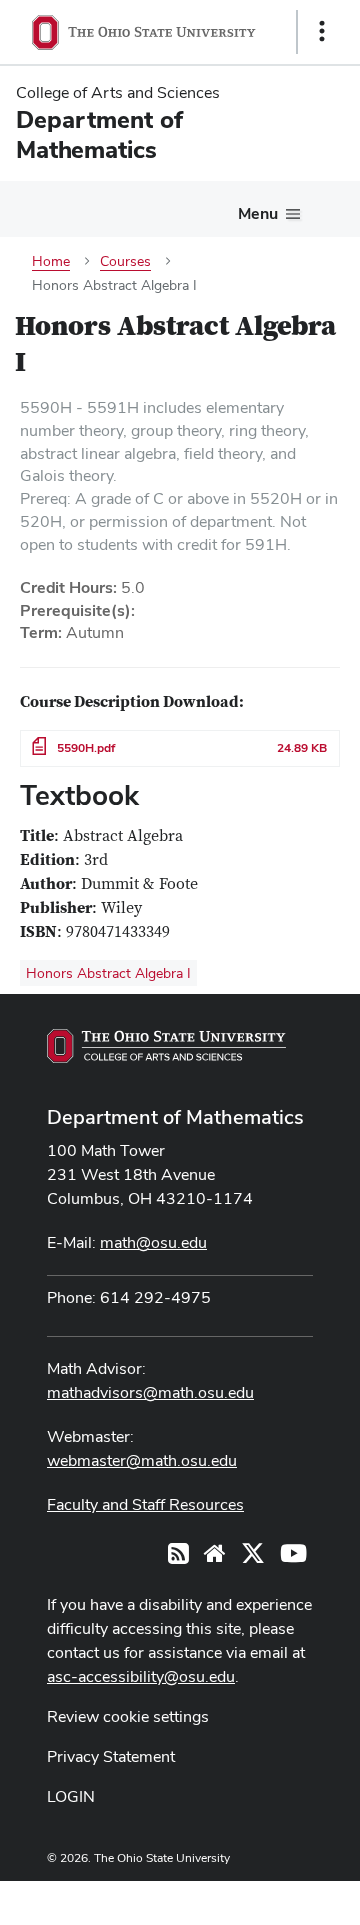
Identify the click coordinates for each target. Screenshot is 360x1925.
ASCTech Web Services (251, 1898)
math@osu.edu (153, 1242)
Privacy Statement (111, 1756)
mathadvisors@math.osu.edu (150, 1392)
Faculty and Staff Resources (145, 1504)
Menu (258, 213)
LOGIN (71, 1796)
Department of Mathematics (175, 1117)
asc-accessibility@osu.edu (141, 1676)
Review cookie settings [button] (128, 1716)
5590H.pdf (86, 748)
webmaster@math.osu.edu (142, 1460)
